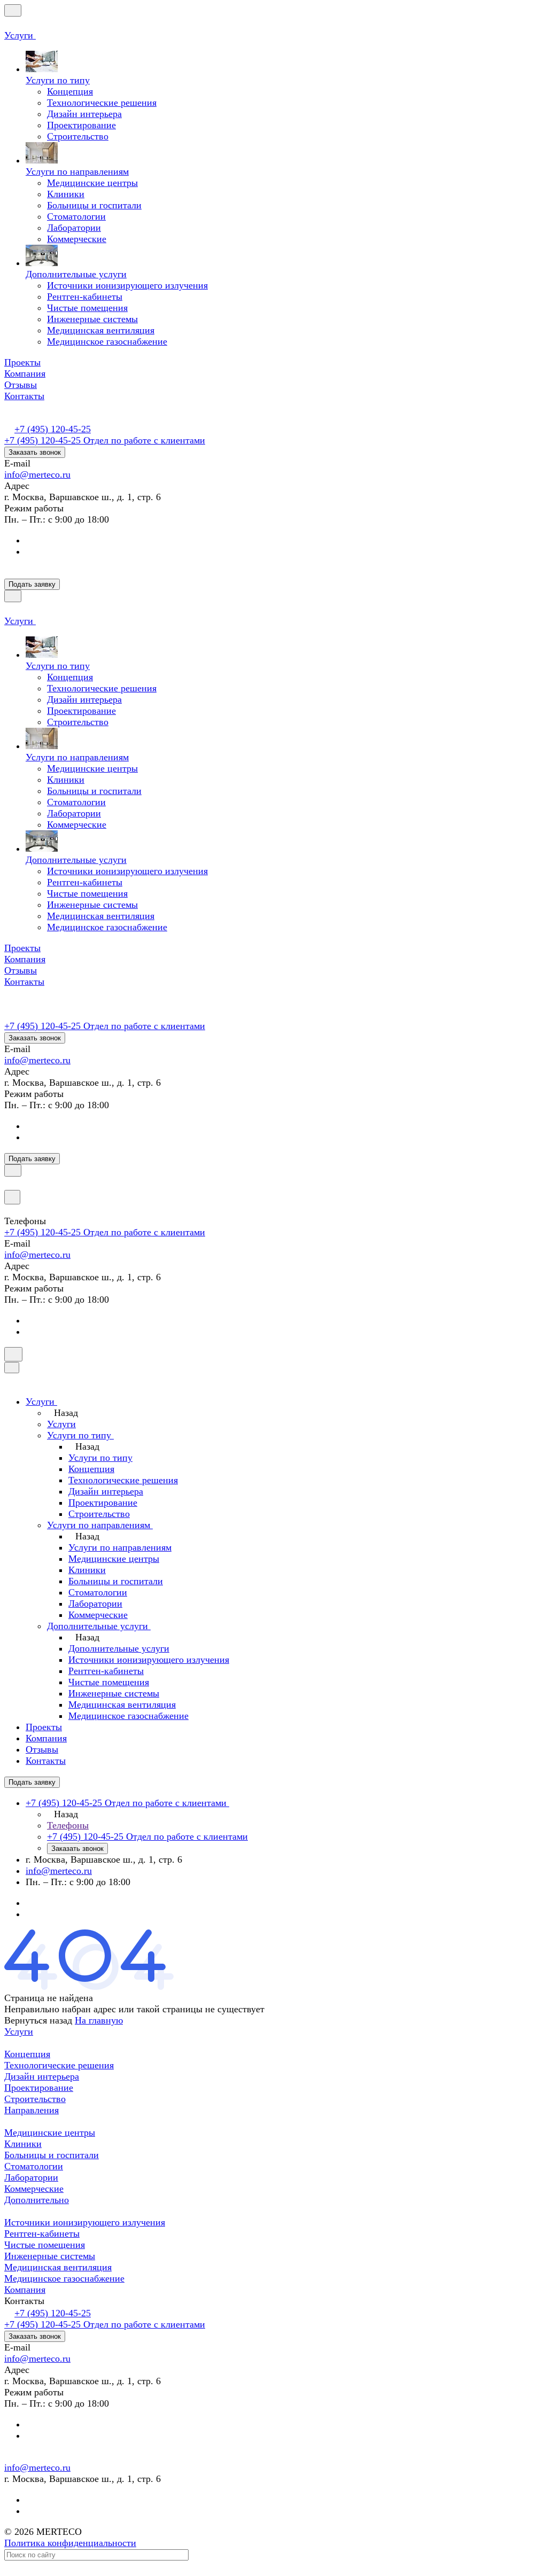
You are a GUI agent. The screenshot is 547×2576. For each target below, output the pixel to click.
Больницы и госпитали (52, 2155)
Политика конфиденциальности (70, 2543)
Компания (25, 2290)
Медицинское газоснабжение (64, 2278)
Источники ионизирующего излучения (85, 2222)
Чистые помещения (45, 2245)
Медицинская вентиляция (58, 2267)
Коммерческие (34, 2189)
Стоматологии (34, 2166)
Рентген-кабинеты (42, 2233)
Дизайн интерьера (42, 2076)
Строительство (35, 2099)
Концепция (27, 2054)
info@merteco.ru (37, 474)
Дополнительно (37, 2200)
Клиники (23, 2144)
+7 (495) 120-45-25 (53, 429)
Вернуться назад (38, 2020)
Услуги (19, 2032)
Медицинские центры (50, 2133)
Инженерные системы (50, 2256)
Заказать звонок (35, 452)
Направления (32, 2110)
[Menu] (13, 10)
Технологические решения (59, 2065)
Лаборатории (31, 2177)
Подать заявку (32, 584)
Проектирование (39, 2088)
